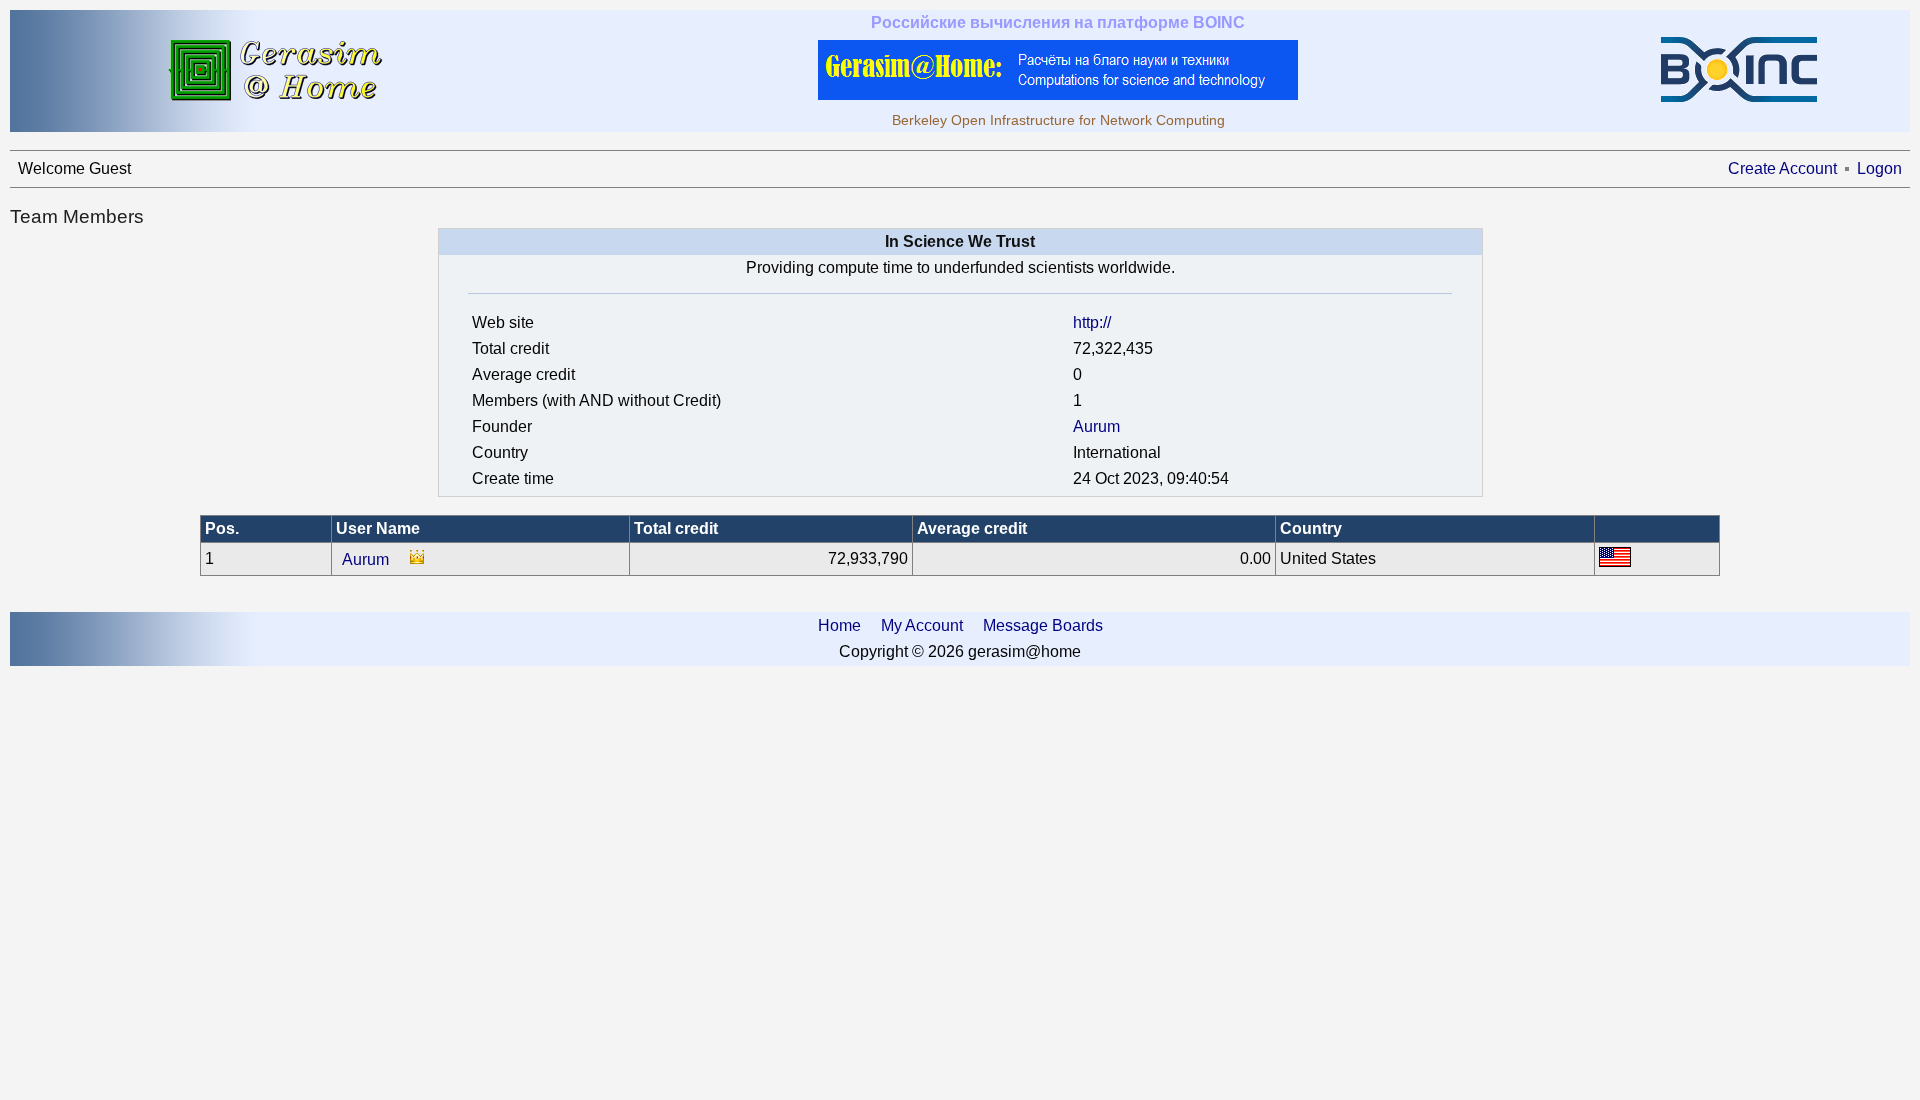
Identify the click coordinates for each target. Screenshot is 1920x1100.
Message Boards (1043, 625)
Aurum (1096, 426)
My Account (922, 625)
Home (839, 625)
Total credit (676, 528)
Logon (1879, 168)
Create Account (1782, 168)
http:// (1092, 322)
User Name (378, 528)
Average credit (972, 528)
